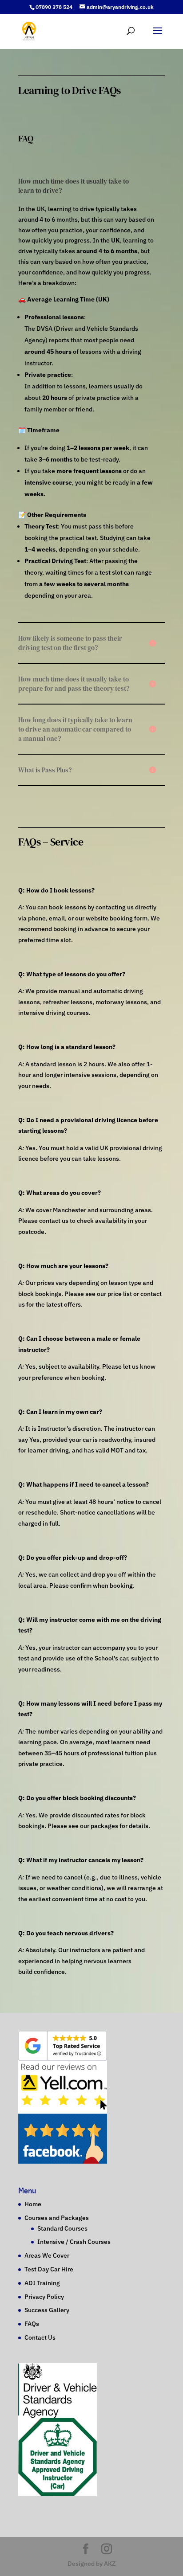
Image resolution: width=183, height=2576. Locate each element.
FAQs (32, 2324)
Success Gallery (47, 2310)
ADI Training (42, 2283)
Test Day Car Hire (49, 2269)
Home (33, 2204)
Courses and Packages (57, 2218)
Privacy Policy (44, 2296)
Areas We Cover (47, 2255)
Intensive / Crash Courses (74, 2242)
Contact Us (40, 2337)
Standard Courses (62, 2228)
